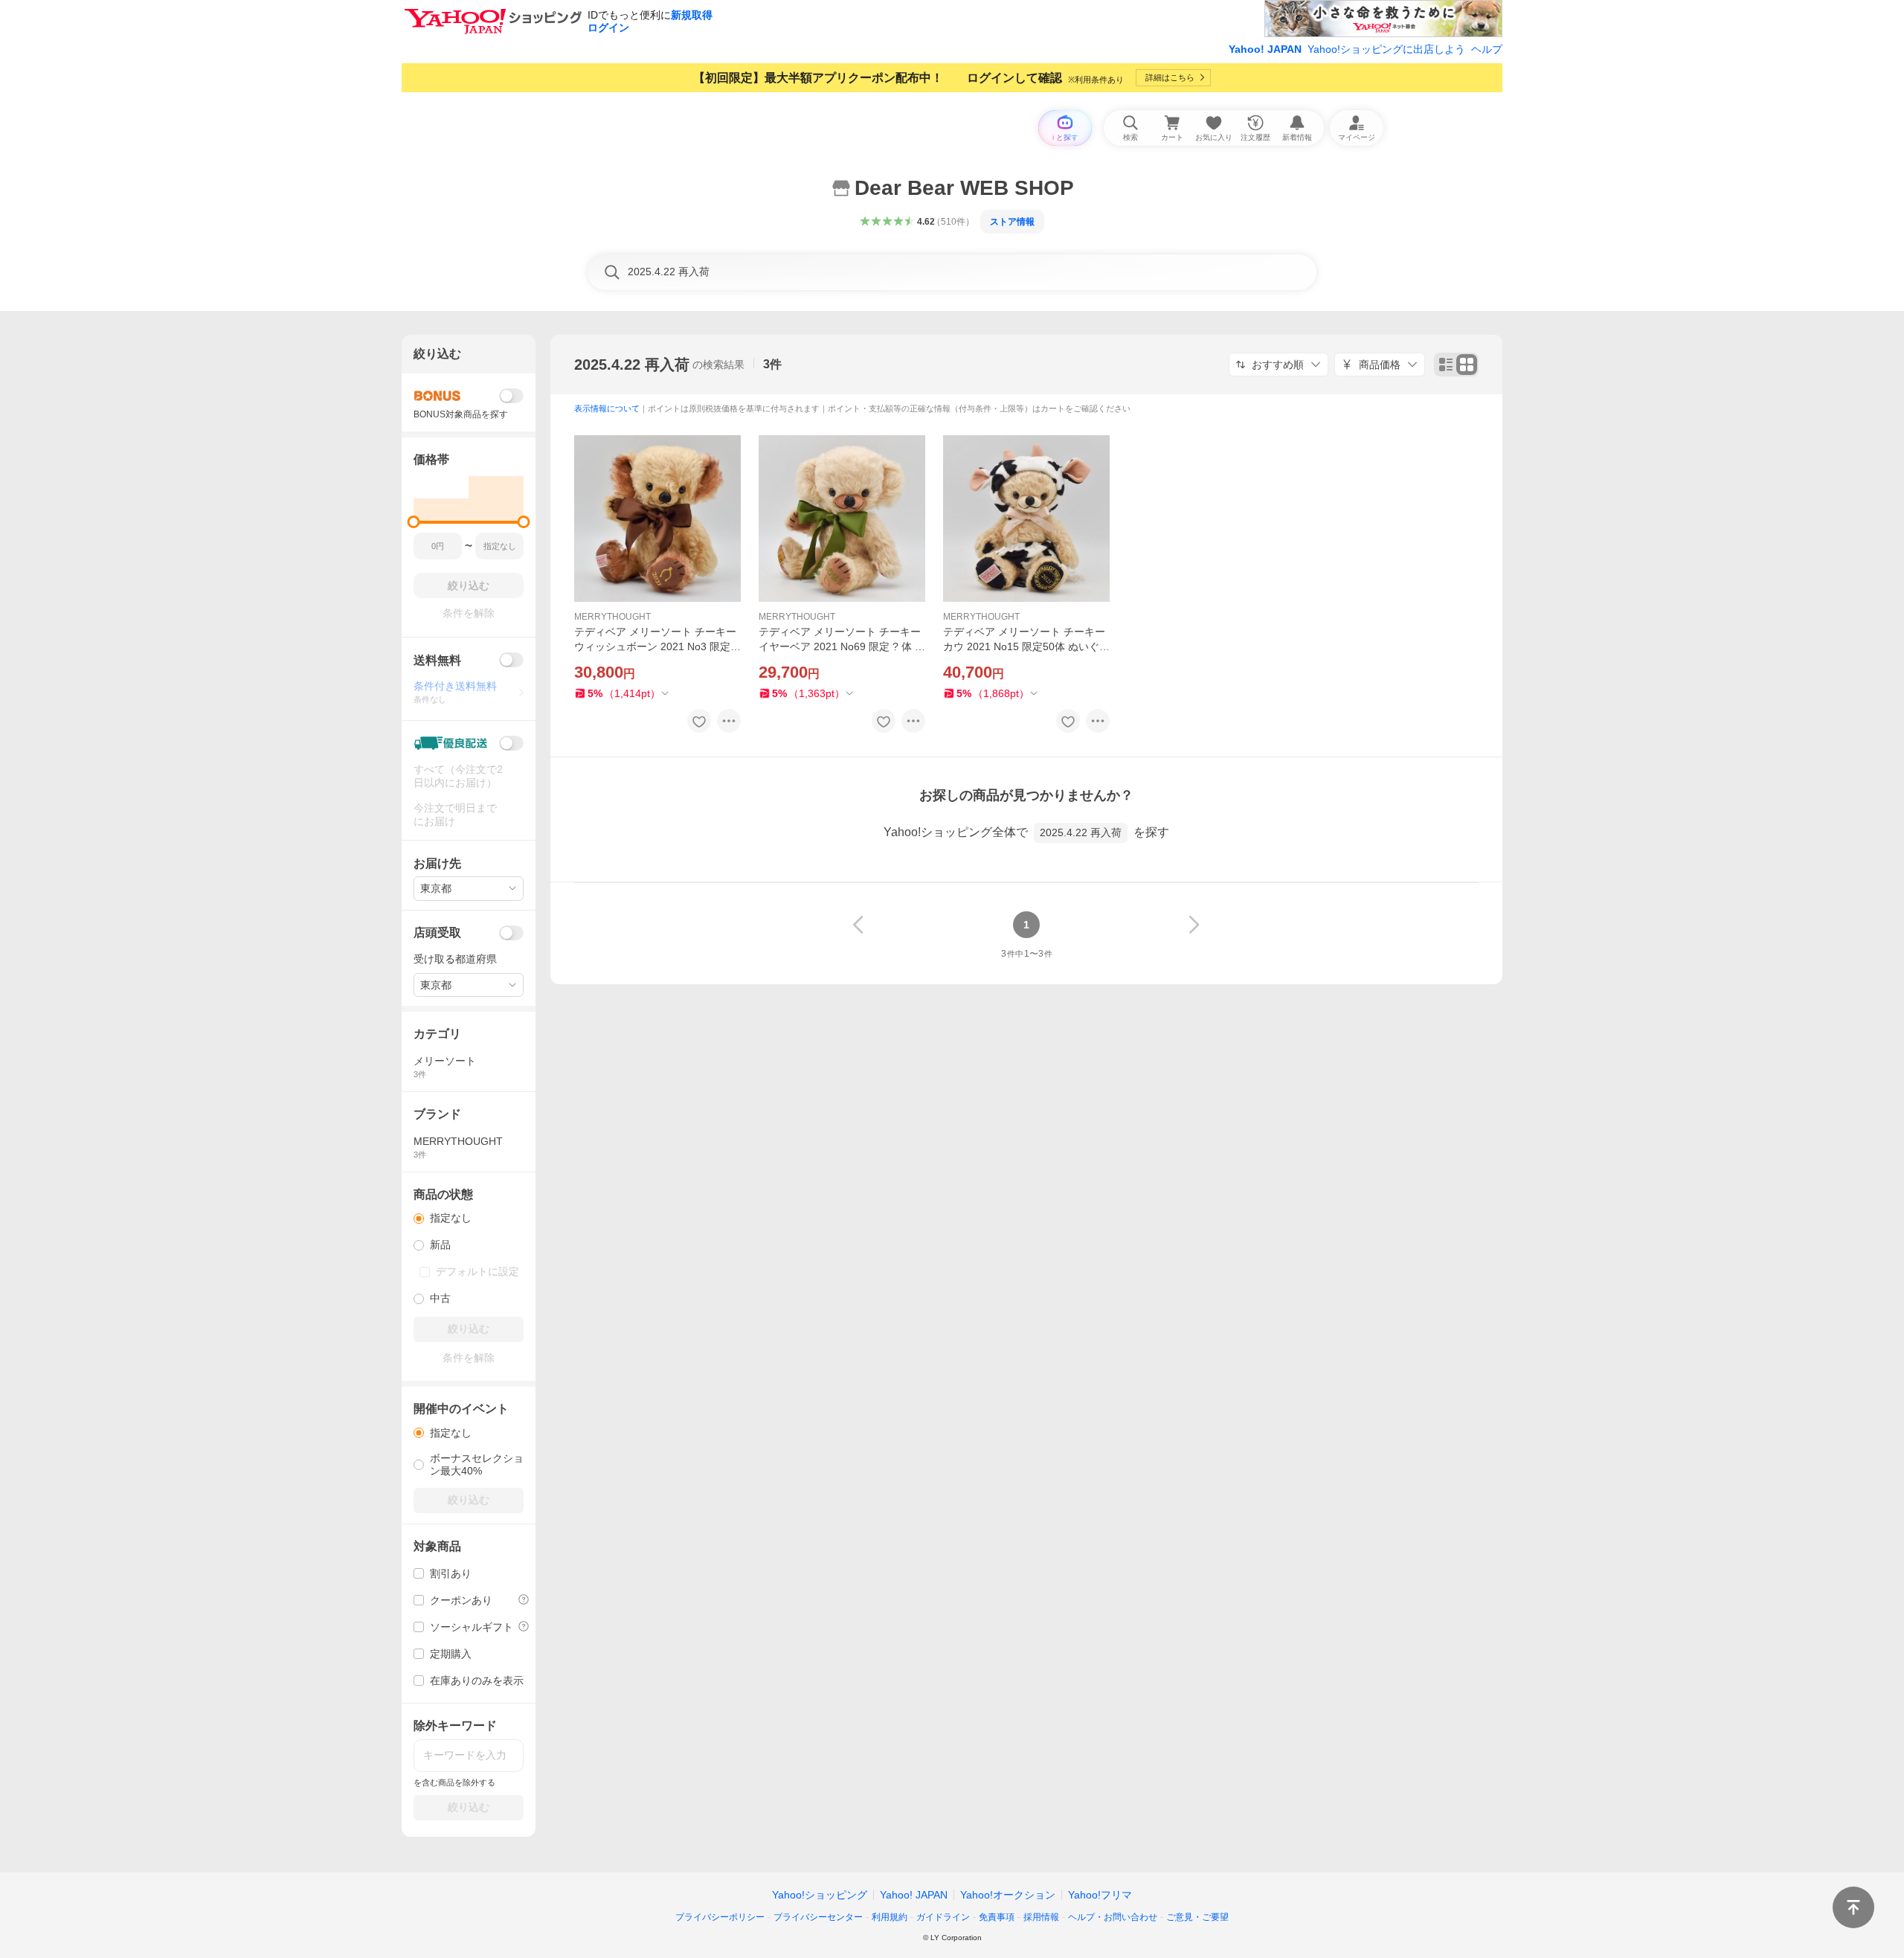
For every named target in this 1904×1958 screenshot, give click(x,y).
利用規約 (890, 1917)
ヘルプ (1487, 49)
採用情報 (1041, 1917)
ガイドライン (943, 1917)
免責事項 (997, 1917)
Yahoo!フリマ (1100, 1895)
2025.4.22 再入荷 (632, 365)
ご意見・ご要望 (1197, 1917)
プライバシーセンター (818, 1917)
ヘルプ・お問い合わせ (1113, 1917)
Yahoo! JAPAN (1265, 49)
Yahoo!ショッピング (820, 1895)
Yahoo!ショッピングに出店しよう (1386, 49)
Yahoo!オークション (1008, 1895)
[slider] (414, 522)
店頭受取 (437, 933)
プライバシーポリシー (720, 1917)
